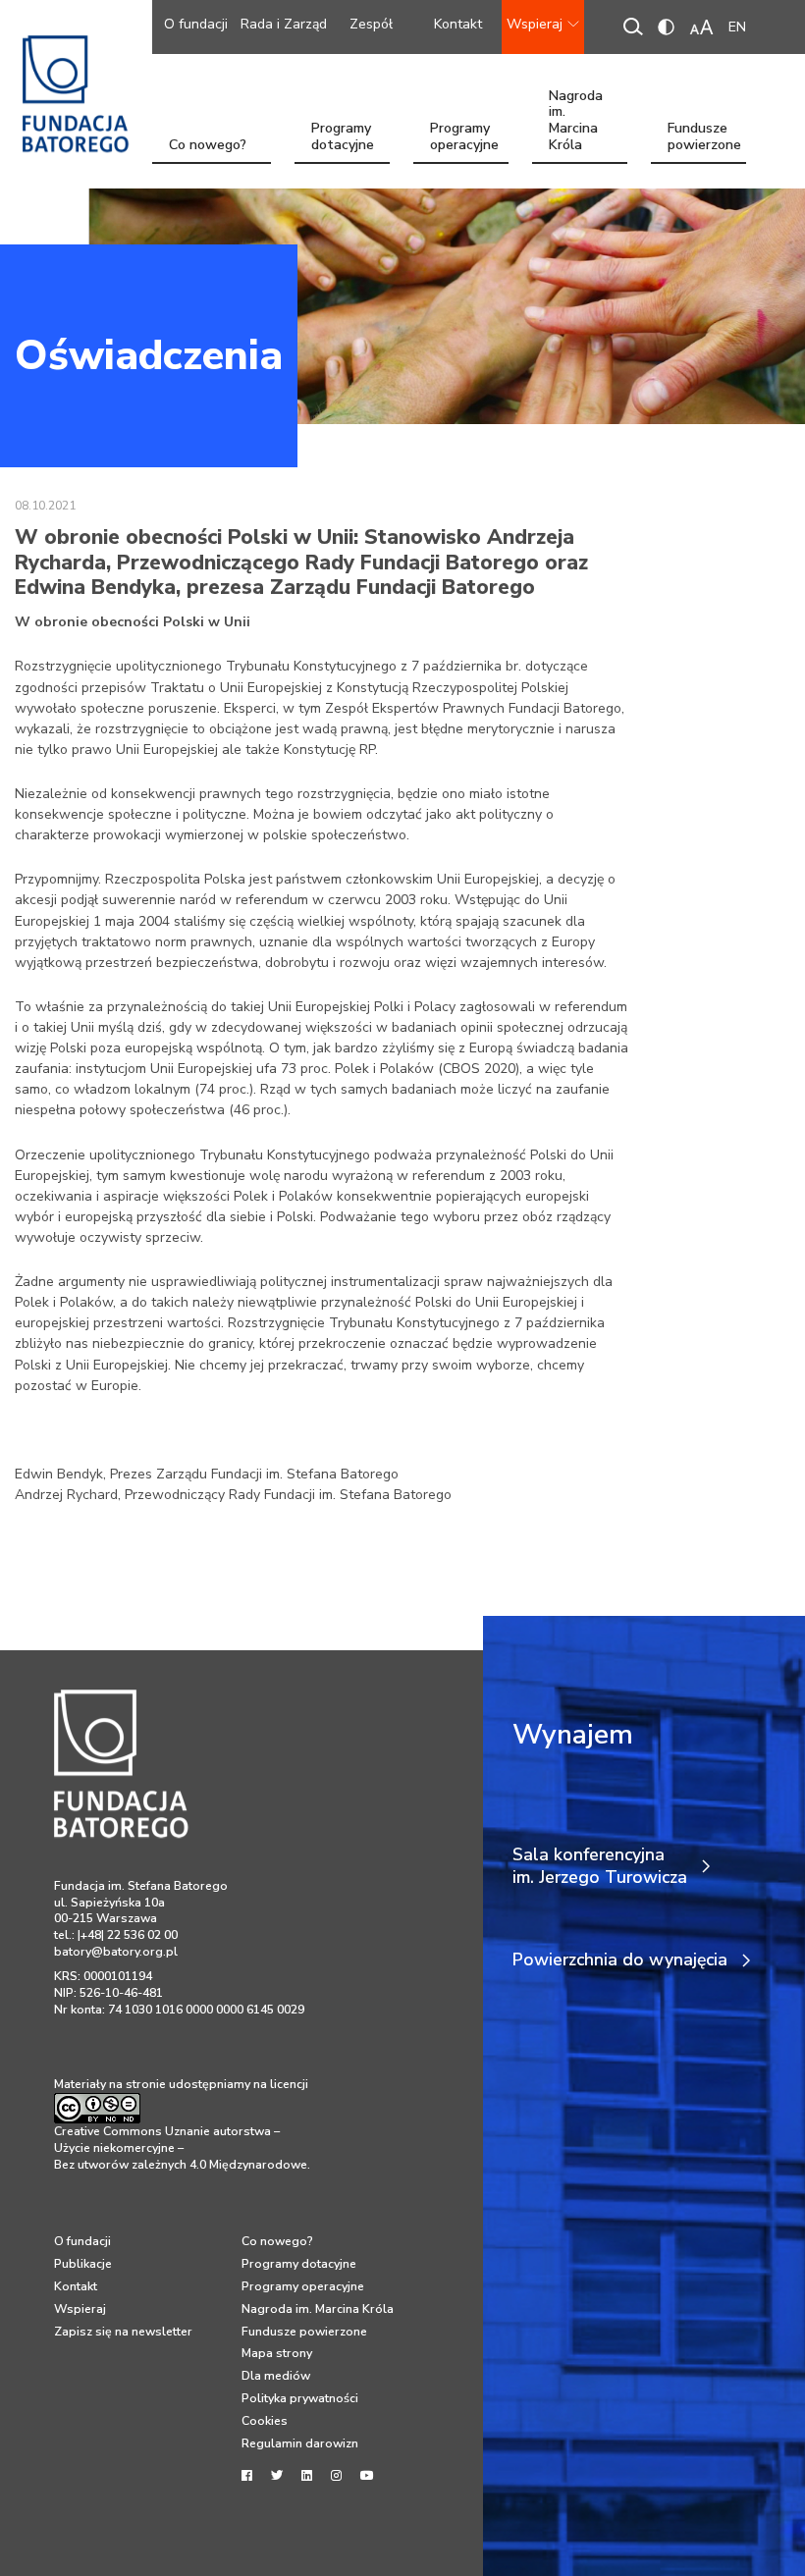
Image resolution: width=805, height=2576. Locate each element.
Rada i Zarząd (284, 24)
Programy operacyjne (464, 138)
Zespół (371, 24)
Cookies (265, 2421)
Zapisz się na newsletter (123, 2332)
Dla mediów (276, 2376)
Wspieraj (535, 24)
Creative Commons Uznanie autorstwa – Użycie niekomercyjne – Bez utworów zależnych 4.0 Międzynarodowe (181, 2147)
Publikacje (83, 2264)
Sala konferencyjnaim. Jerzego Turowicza (600, 1866)
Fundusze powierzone (704, 138)
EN (737, 27)
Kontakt (458, 24)
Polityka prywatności (300, 2398)
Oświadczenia (149, 355)
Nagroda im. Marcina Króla (576, 138)
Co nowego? (208, 145)
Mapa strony (277, 2353)
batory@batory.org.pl (116, 1952)
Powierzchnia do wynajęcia (620, 1960)
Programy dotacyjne (343, 138)
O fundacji (196, 24)
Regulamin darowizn (300, 2443)
